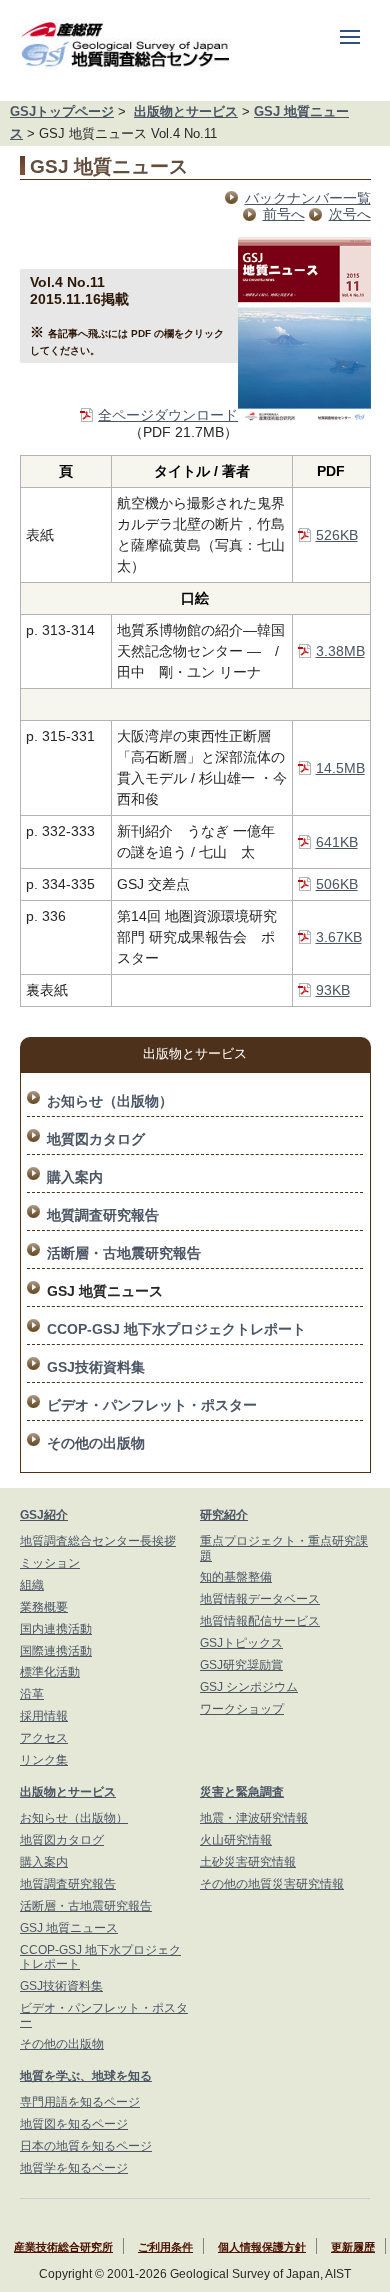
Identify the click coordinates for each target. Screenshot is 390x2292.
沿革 (32, 1694)
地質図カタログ (96, 1139)
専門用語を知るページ (80, 2102)
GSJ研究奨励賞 (241, 1665)
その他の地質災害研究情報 (272, 1884)
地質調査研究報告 (103, 1215)
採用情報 (44, 1716)
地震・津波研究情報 (254, 1818)
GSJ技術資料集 (96, 1367)
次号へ (350, 214)
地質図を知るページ (74, 2124)
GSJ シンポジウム (249, 1687)
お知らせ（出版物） (110, 1101)
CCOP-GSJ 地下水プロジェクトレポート (176, 1329)
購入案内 (75, 1177)
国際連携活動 (56, 1651)
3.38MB (340, 651)
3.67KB (339, 937)
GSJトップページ (62, 112)
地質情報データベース (260, 1599)
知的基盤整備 (236, 1577)
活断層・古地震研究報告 (124, 1253)
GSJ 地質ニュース (69, 1928)
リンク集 (44, 1760)
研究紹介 (224, 1515)
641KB (337, 842)
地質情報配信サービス (260, 1621)
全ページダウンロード (168, 415)
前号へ (284, 214)
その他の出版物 (96, 1443)
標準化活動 (50, 1672)
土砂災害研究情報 (248, 1862)
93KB (333, 990)
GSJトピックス (241, 1643)
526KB (337, 535)
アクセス (44, 1738)
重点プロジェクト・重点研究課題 (284, 1548)
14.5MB (340, 768)
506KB (337, 884)
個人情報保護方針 (262, 2247)
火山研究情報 (236, 1840)
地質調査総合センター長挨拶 (98, 1541)
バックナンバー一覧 (308, 198)
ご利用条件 (165, 2247)
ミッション (50, 1563)
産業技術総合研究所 (63, 2247)
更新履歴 (353, 2247)
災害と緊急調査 (242, 1792)
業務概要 (44, 1607)
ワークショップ (242, 1709)
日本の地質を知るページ (86, 2146)
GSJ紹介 (44, 1515)
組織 (32, 1585)
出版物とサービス (186, 112)
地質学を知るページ (74, 2168)
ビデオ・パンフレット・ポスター (152, 1405)
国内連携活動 (56, 1629)
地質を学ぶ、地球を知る (86, 2076)
